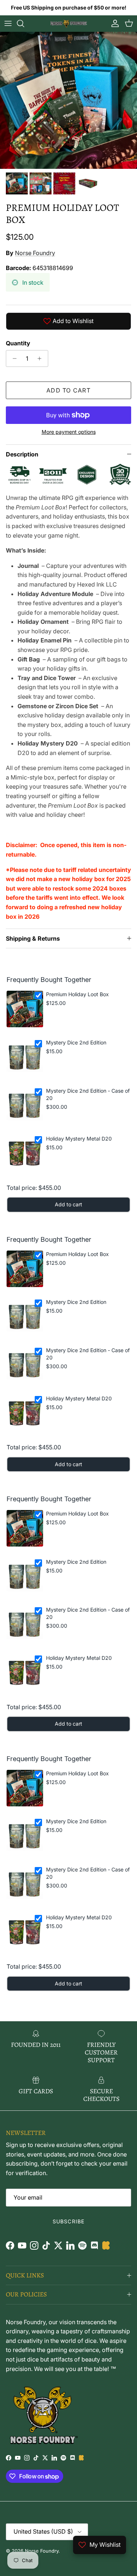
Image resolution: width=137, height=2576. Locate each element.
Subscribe (68, 2221)
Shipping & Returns (33, 938)
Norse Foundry (35, 253)
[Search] (24, 23)
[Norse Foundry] (69, 23)
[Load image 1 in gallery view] (68, 100)
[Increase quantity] (41, 358)
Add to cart (68, 390)
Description (22, 454)
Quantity (18, 343)
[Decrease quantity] (13, 358)
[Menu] (8, 23)
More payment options (69, 432)
